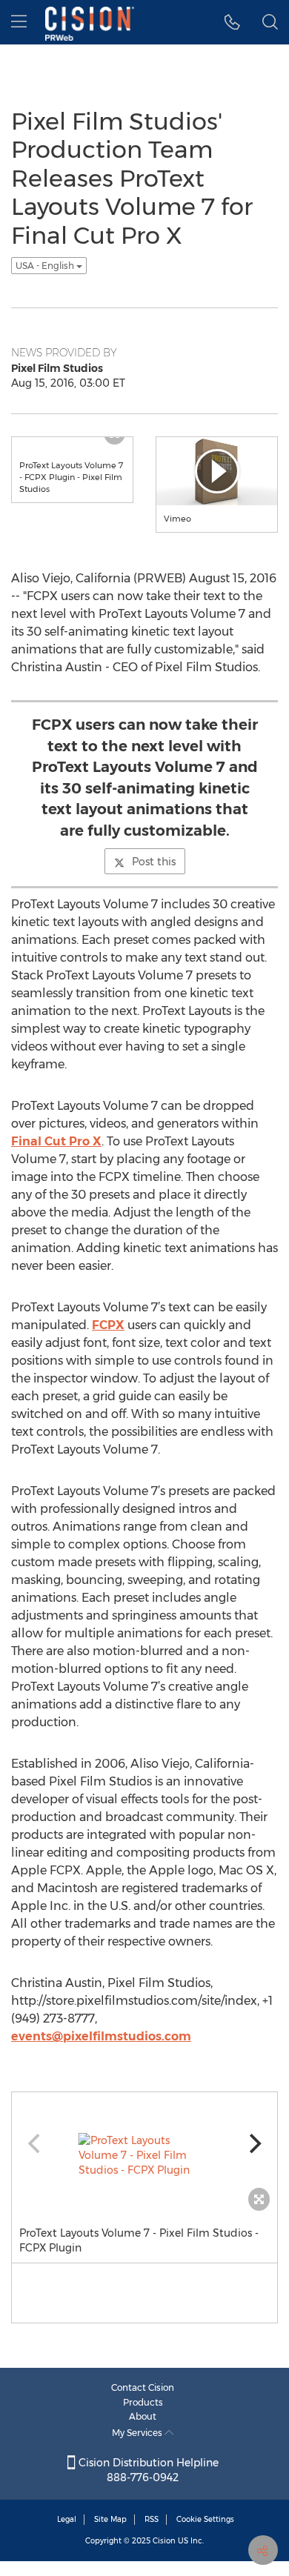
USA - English (46, 266)
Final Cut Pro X (56, 1141)
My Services (138, 2433)
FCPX (108, 1325)
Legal (67, 2519)
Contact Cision (143, 2387)
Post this (154, 862)
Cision (164, 2541)
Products (143, 2402)
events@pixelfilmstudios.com (101, 2036)
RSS (152, 2519)
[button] (232, 22)
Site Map (110, 2519)
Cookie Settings (205, 2519)
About (143, 2416)
